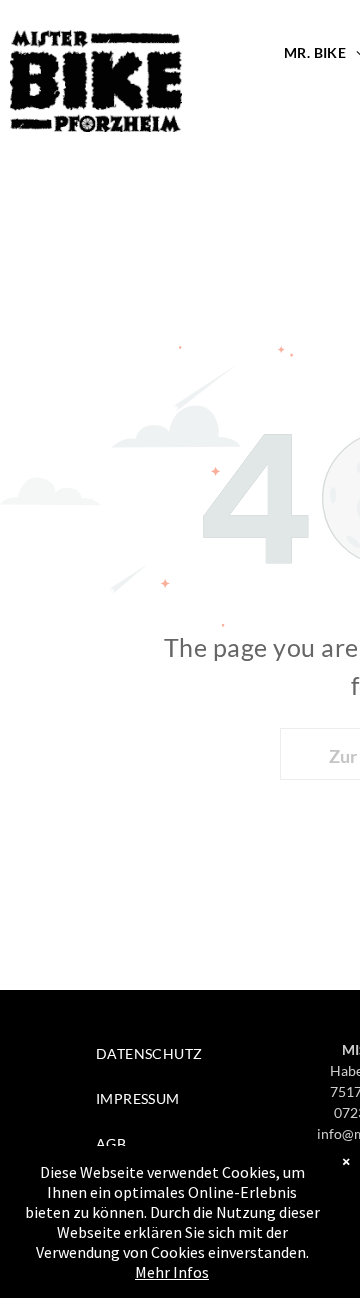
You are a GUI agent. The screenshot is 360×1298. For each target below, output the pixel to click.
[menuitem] (176, 1053)
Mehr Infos (172, 1272)
